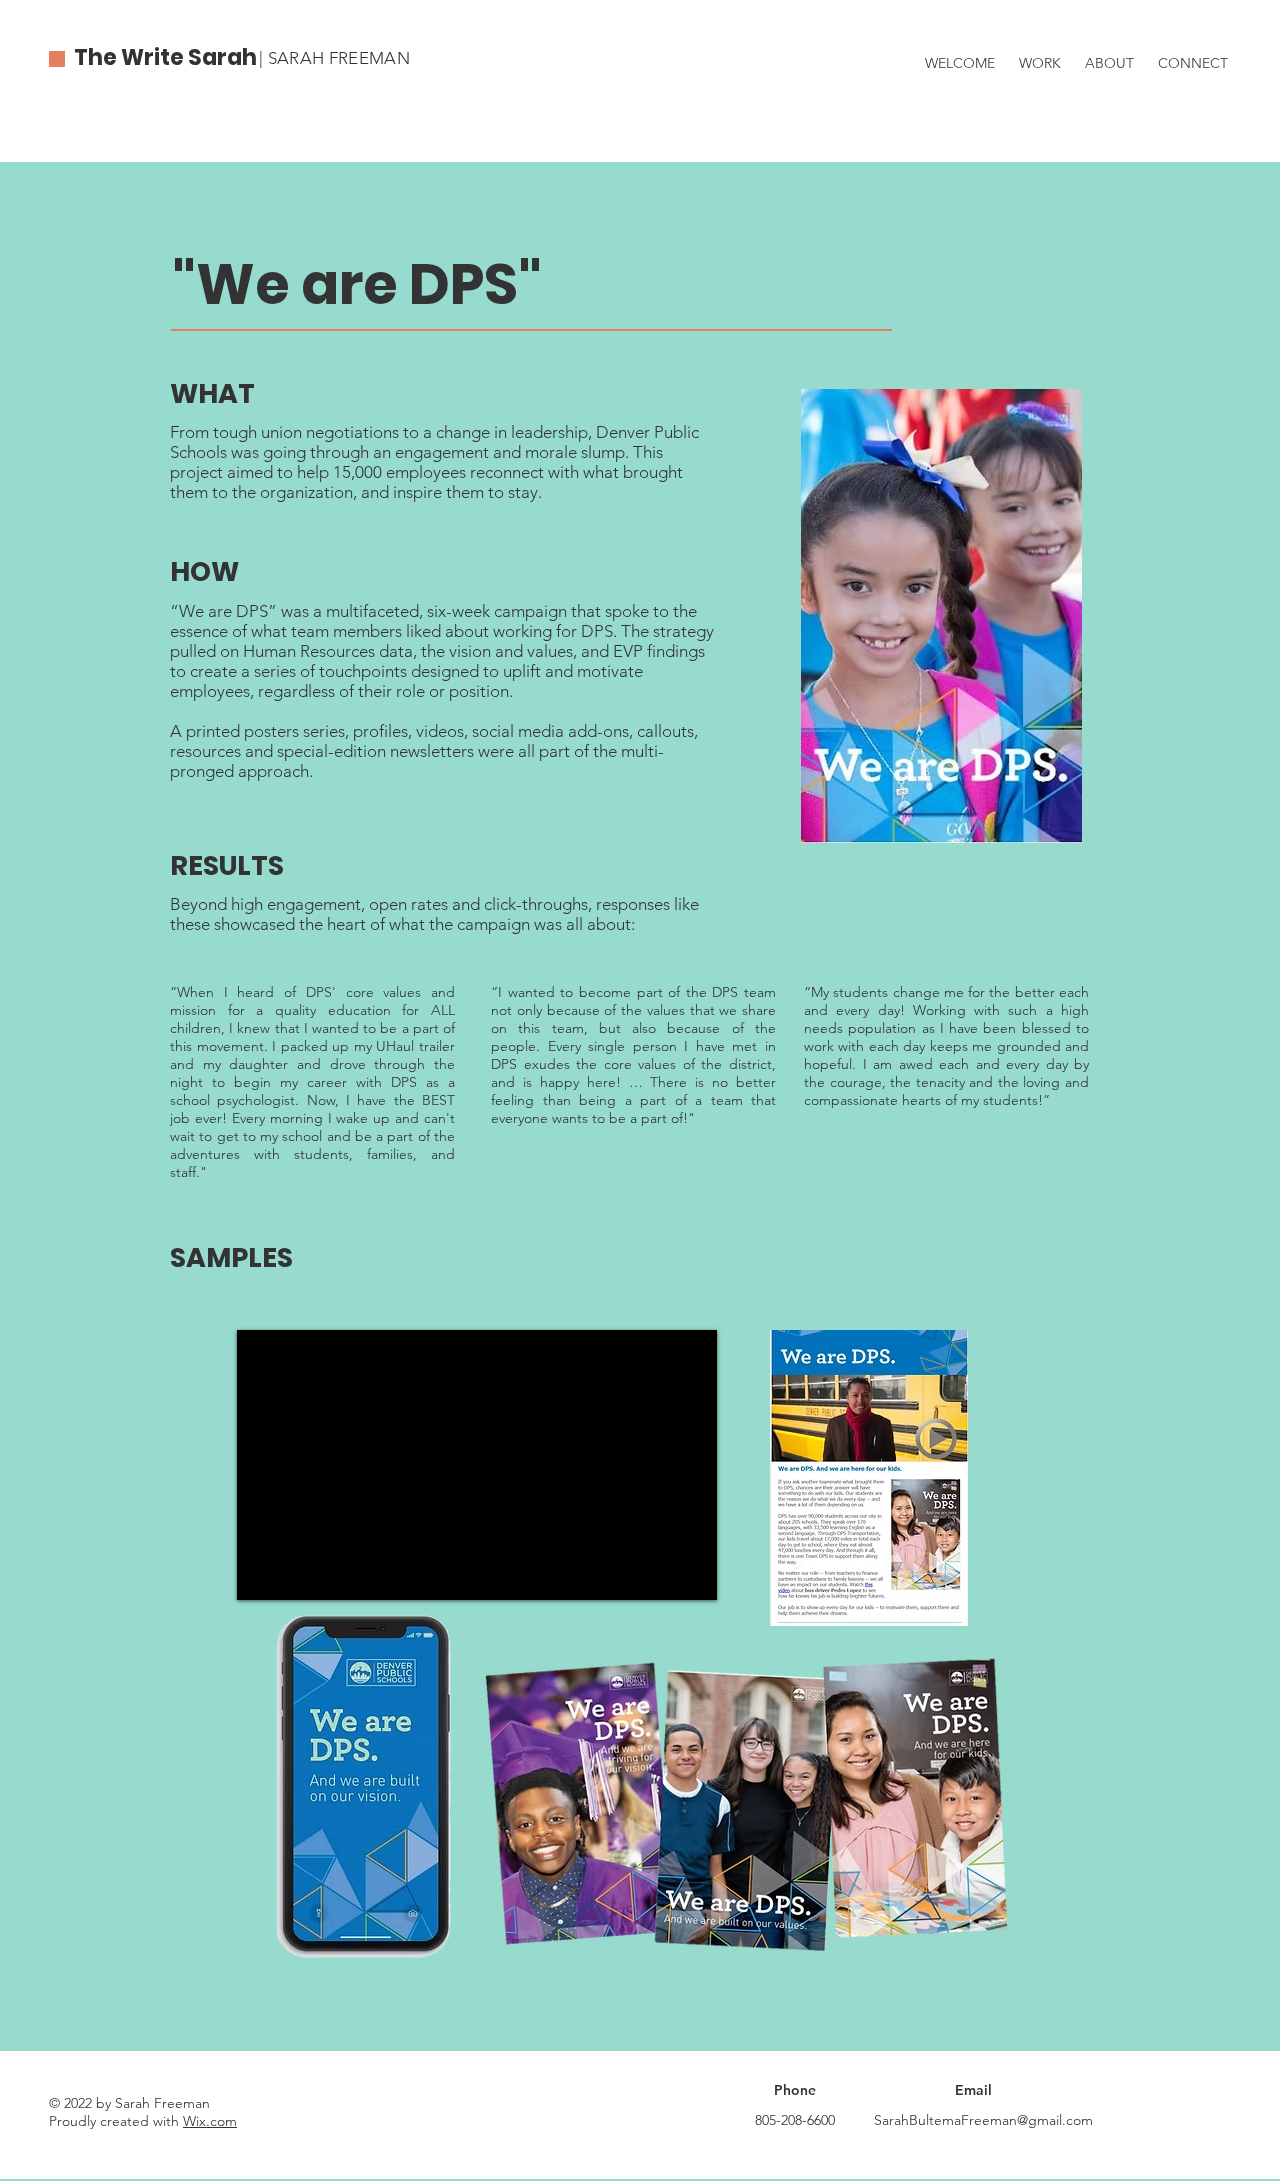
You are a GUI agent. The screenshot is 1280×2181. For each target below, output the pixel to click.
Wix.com (210, 2121)
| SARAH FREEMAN (334, 58)
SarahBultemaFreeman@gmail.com (983, 2120)
